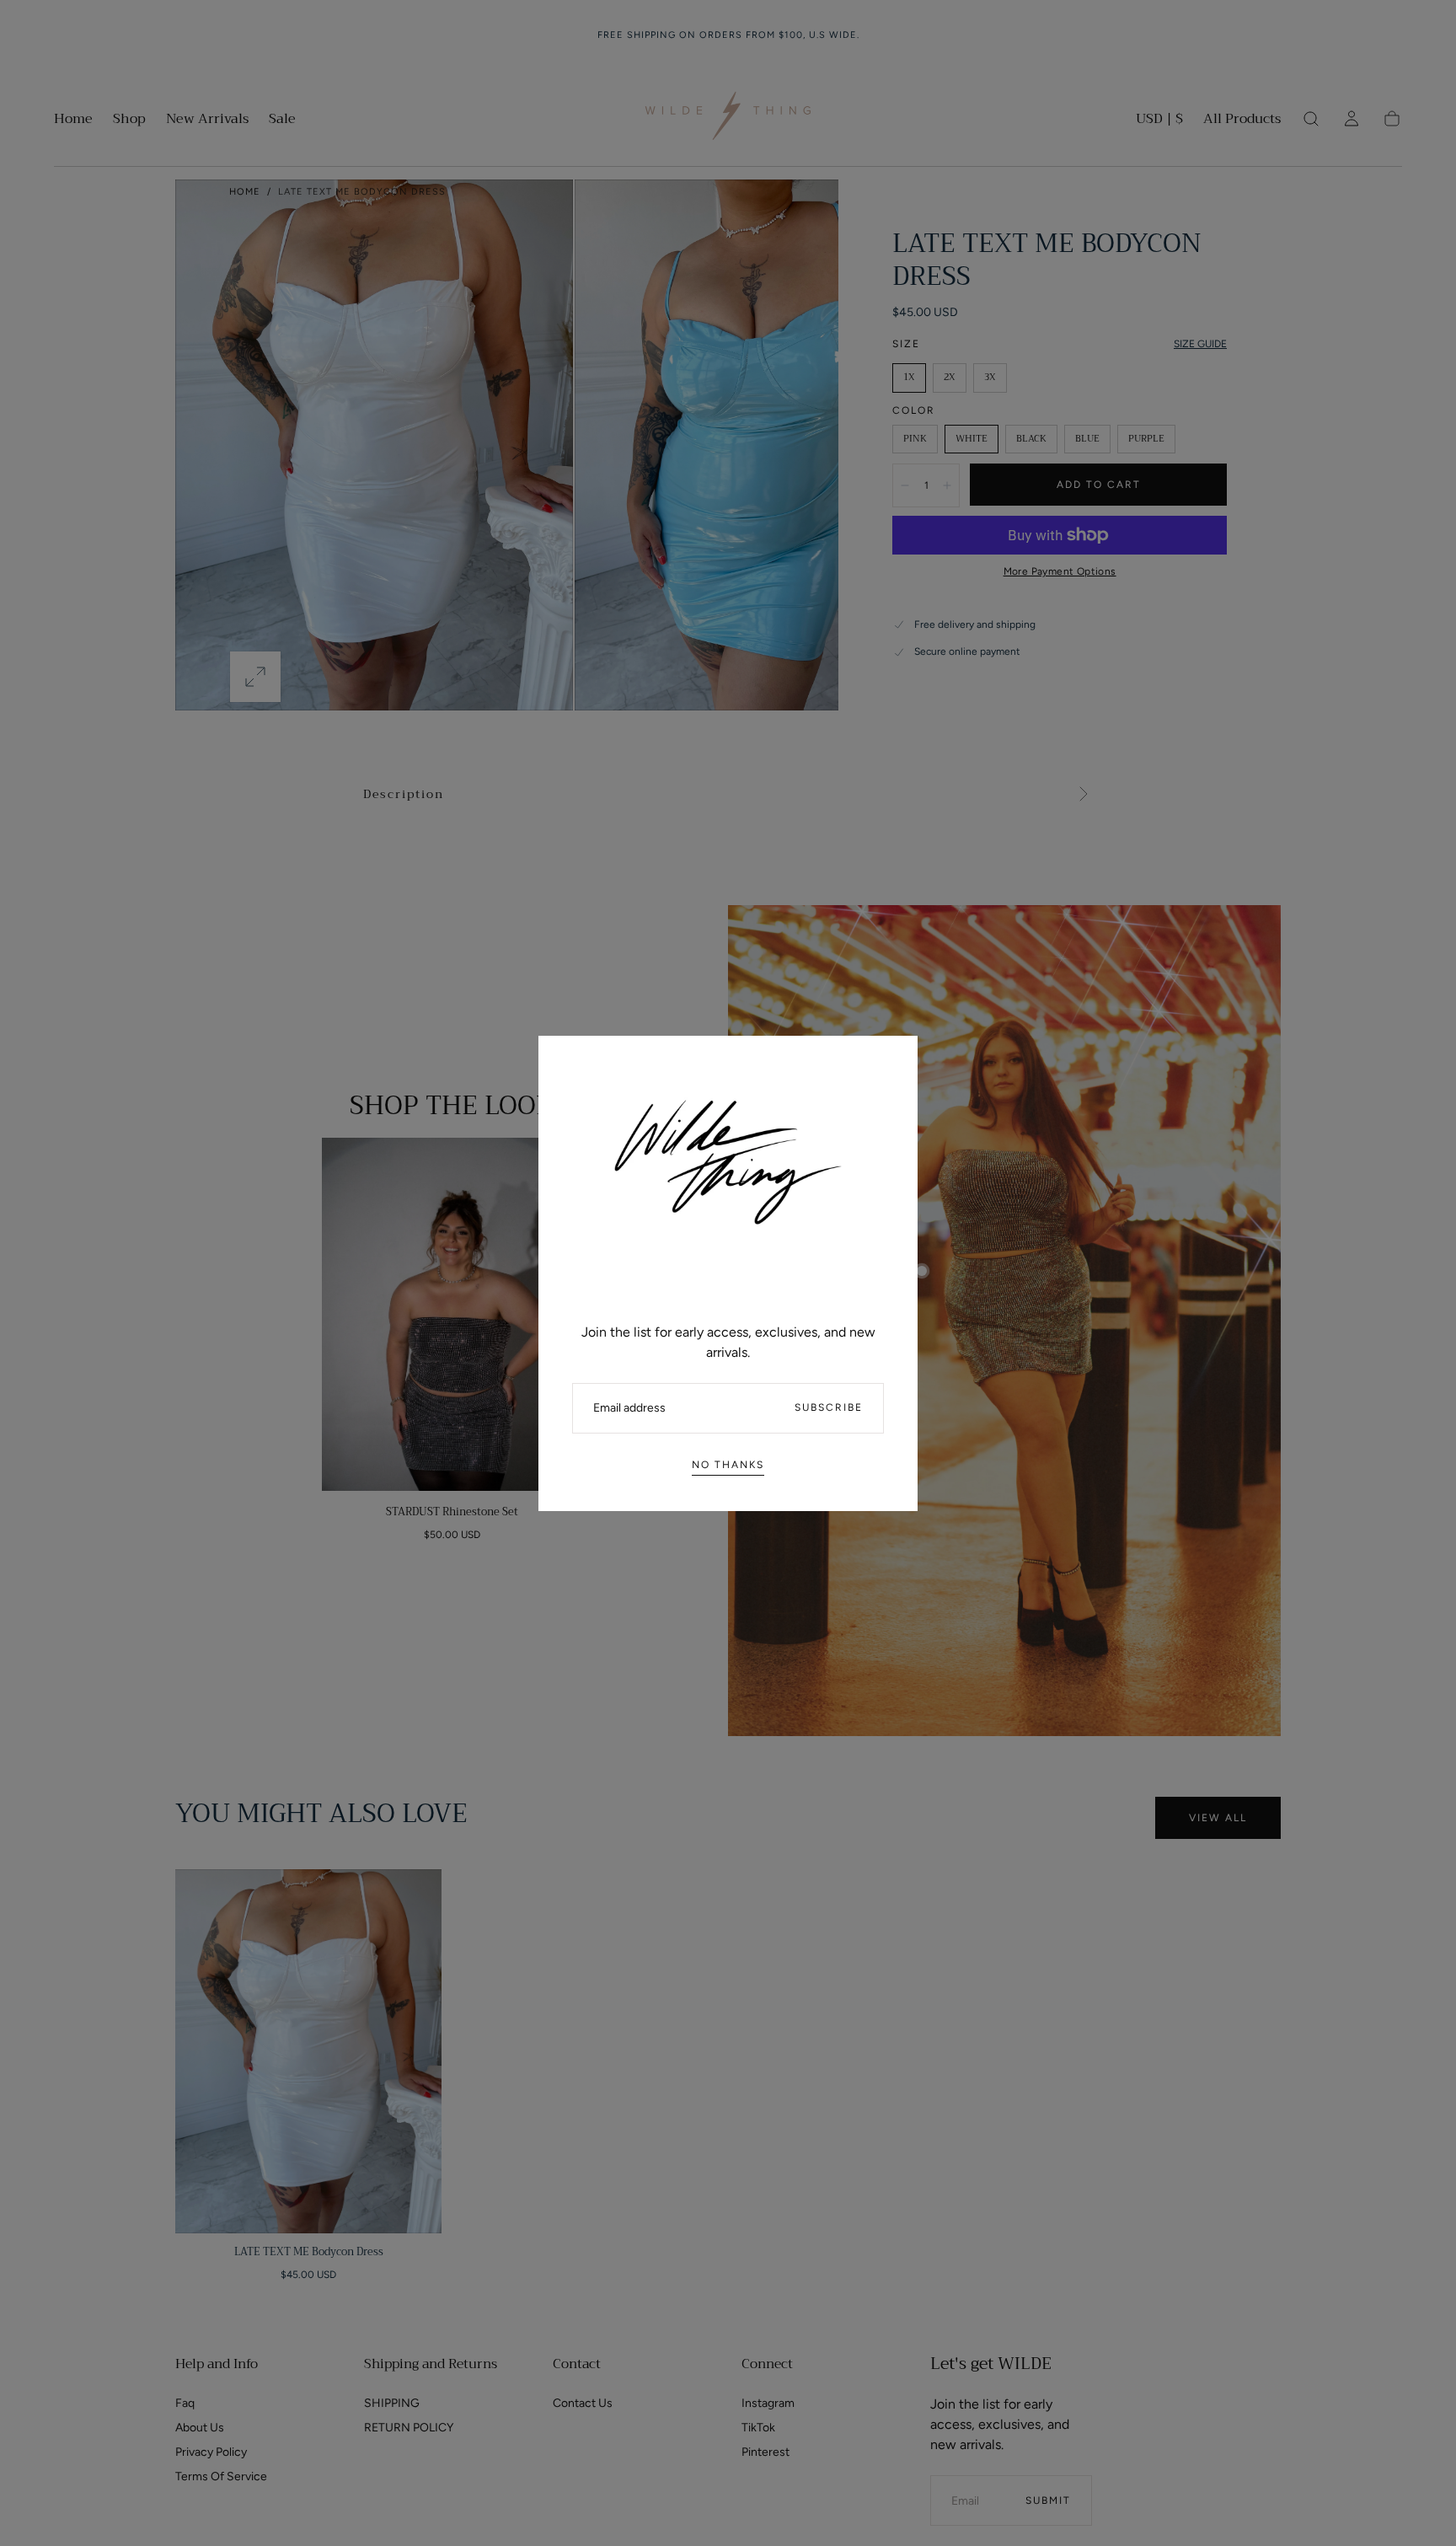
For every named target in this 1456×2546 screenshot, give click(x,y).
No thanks (728, 1465)
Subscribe (829, 1407)
